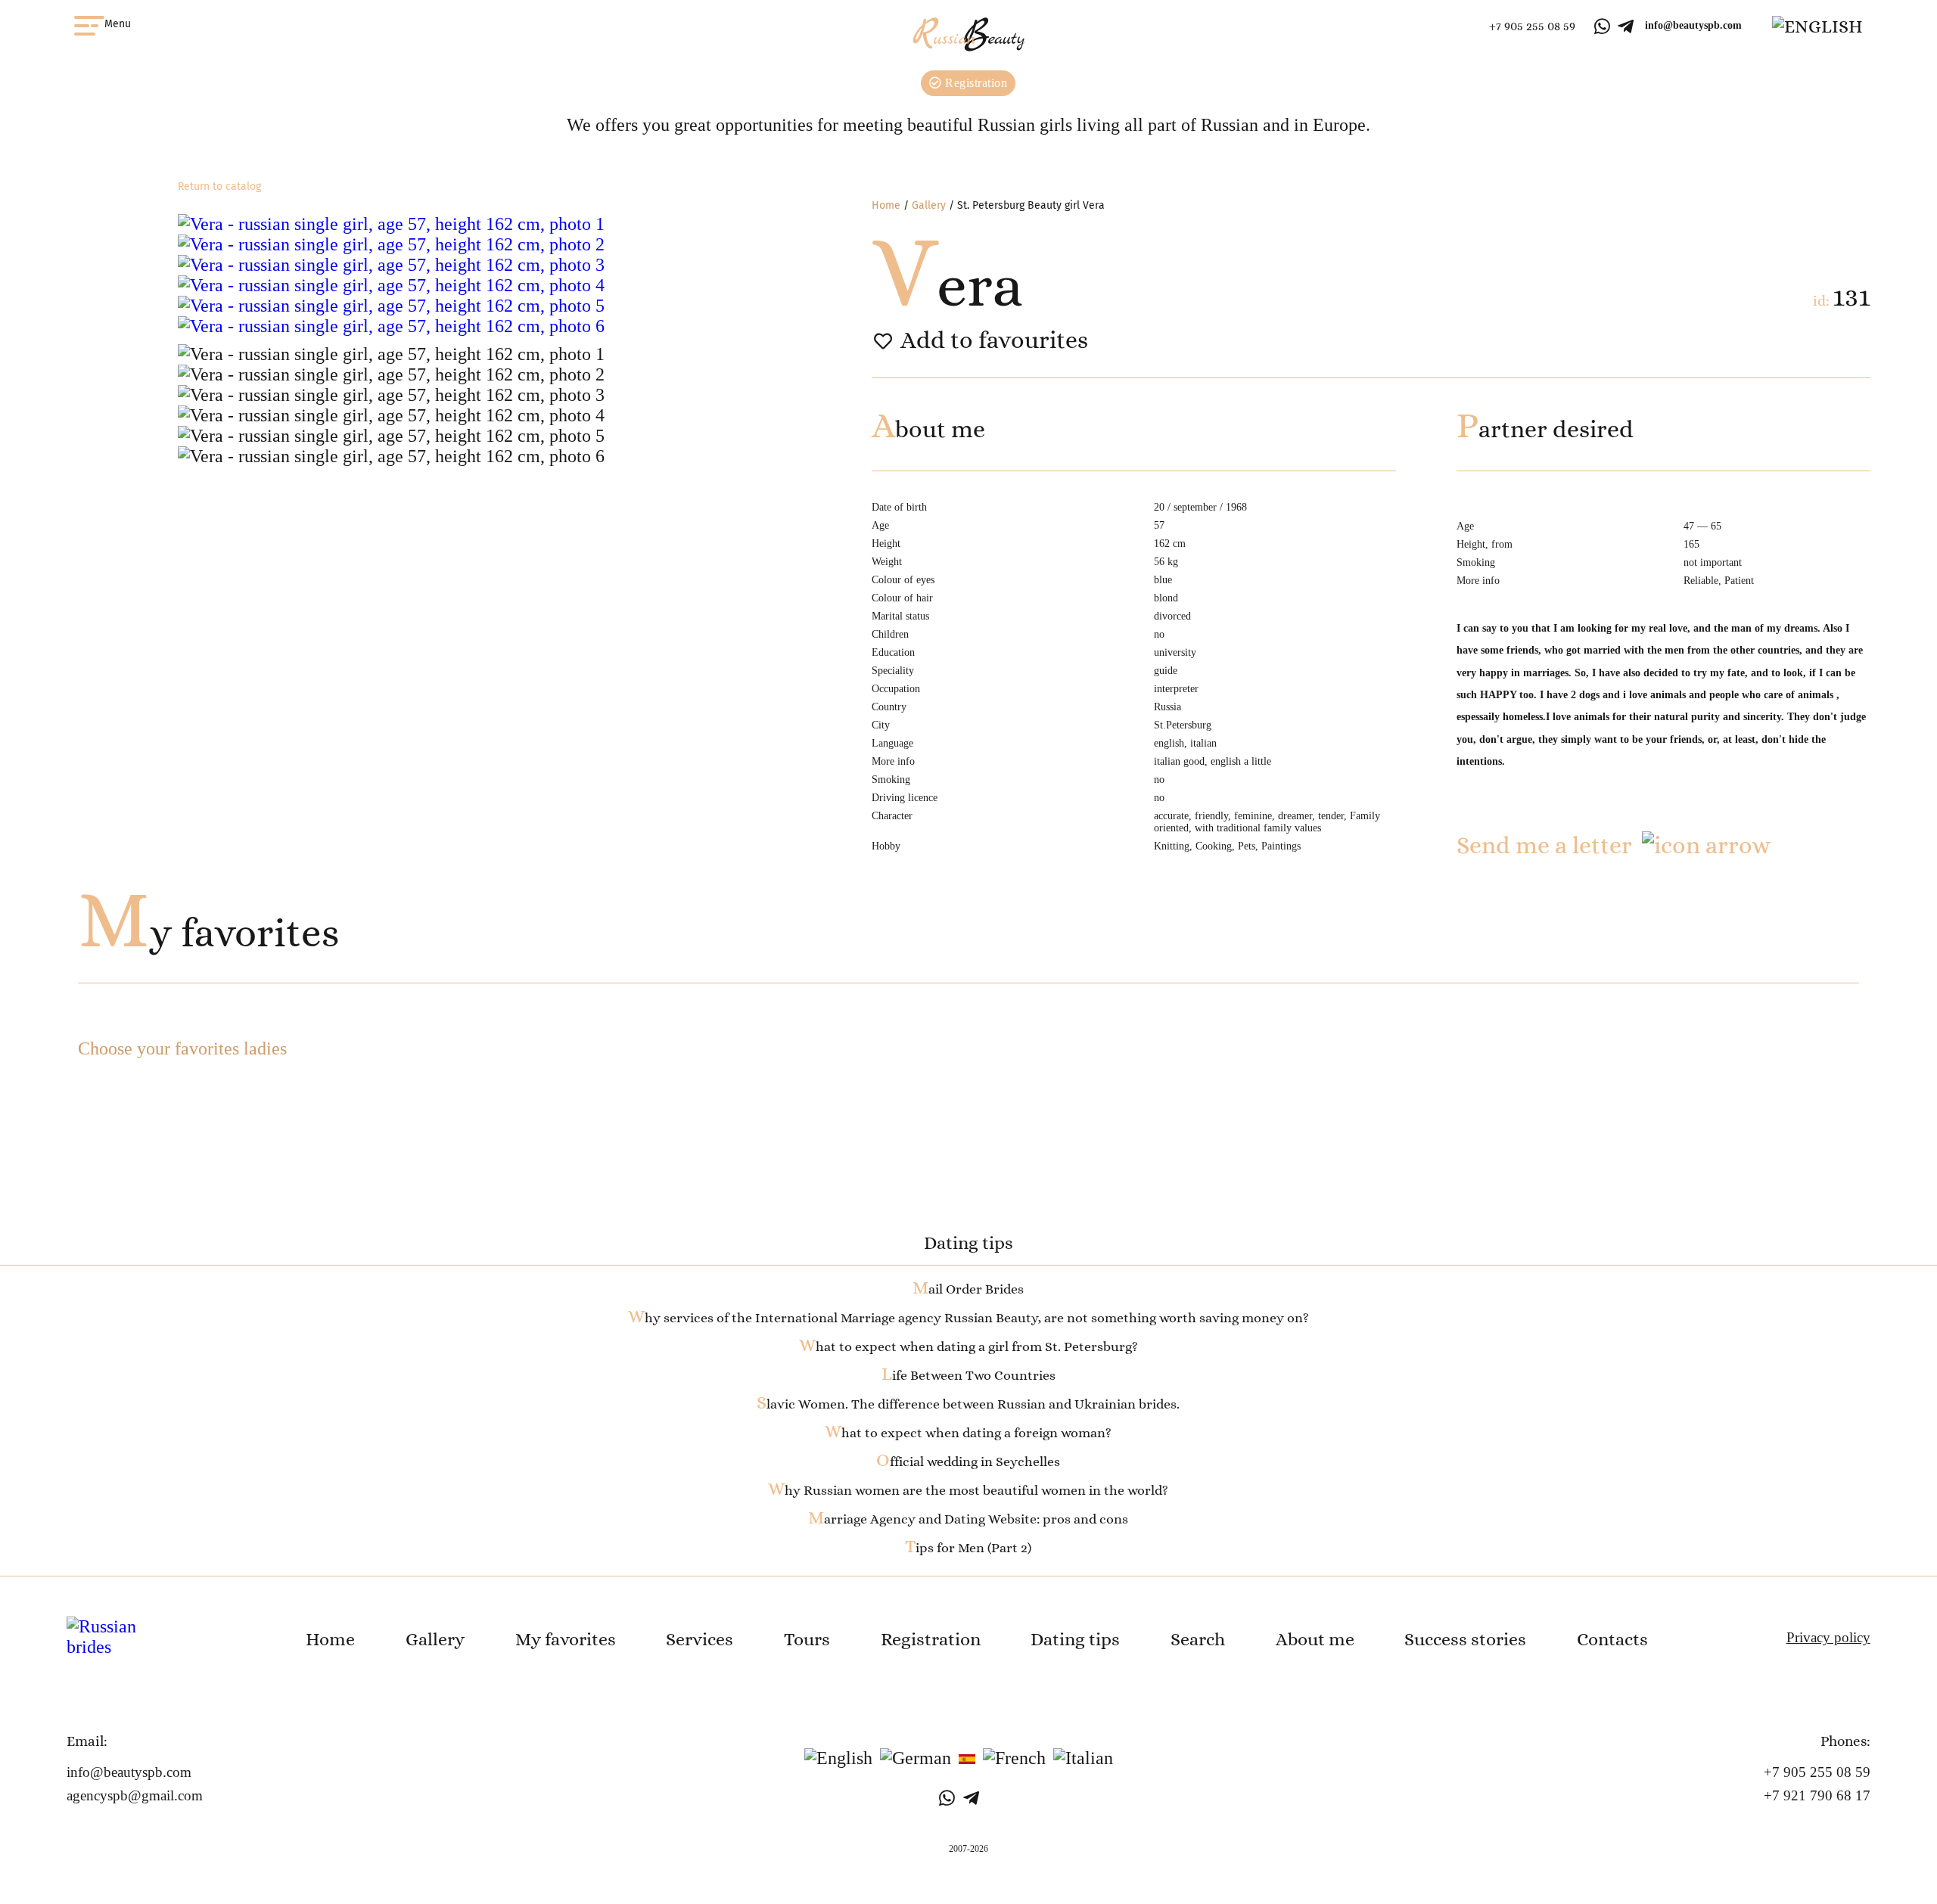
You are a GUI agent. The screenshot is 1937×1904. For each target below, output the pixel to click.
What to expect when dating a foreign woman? (968, 1433)
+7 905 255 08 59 (1532, 26)
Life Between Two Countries (968, 1375)
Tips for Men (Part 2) (968, 1548)
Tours (807, 1639)
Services (700, 1639)
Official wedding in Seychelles (968, 1461)
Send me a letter (1544, 845)
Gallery (929, 205)
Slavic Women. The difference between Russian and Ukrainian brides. (968, 1404)
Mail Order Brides (968, 1289)
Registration (975, 83)
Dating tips (1075, 1639)
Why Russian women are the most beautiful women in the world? (968, 1490)
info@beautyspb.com (1693, 25)
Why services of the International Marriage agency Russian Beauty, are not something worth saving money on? (968, 1318)
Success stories (1465, 1639)
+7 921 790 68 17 (1817, 1795)
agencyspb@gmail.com (135, 1795)
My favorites (208, 933)
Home (886, 205)
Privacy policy (1828, 1637)
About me (1315, 1639)
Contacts (1612, 1639)
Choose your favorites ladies (182, 1048)
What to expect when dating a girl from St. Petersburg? (968, 1346)
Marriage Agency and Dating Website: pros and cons (968, 1519)
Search (1198, 1639)
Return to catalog (219, 186)
